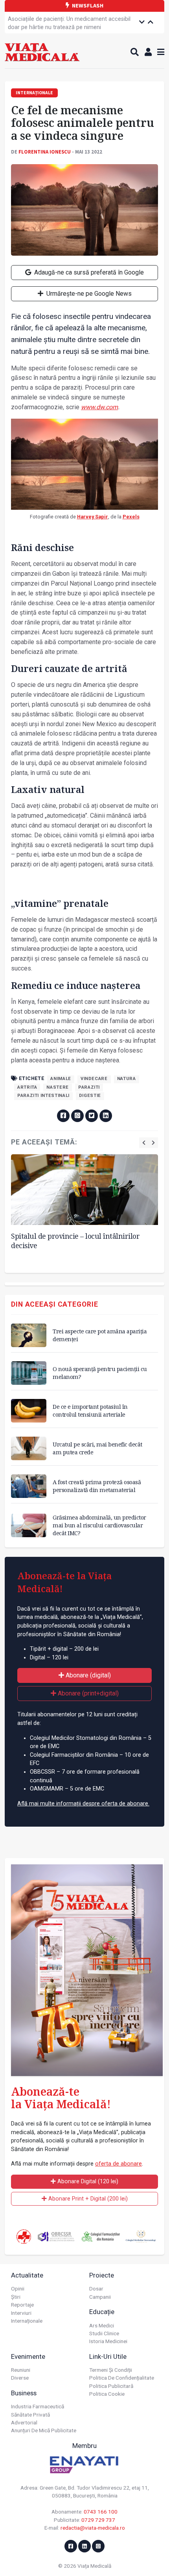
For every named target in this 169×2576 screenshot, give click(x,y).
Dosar (96, 2289)
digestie (90, 1096)
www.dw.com (99, 407)
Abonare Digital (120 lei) (87, 2181)
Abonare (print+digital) (87, 1693)
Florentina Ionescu (45, 152)
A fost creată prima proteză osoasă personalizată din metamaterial (97, 1486)
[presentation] (144, 1143)
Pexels (131, 517)
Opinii (18, 2289)
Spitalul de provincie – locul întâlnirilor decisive (75, 1241)
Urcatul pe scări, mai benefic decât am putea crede (97, 1448)
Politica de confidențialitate (122, 2378)
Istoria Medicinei (108, 2341)
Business (24, 2393)
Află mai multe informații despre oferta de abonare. (83, 1804)
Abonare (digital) (87, 1675)
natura (127, 1079)
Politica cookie (107, 2394)
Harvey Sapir (93, 517)
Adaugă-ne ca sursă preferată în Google (88, 272)
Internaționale (27, 2321)
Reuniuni (21, 2370)
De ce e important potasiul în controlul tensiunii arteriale (90, 1411)
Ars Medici (102, 2325)
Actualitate (27, 2275)
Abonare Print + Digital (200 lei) (87, 2199)
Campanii (100, 2297)
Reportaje (22, 2305)
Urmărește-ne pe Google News (88, 294)
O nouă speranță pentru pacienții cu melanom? (100, 1373)
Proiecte (102, 2275)
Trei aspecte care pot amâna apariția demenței (100, 1335)
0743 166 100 (101, 2512)
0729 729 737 (98, 2520)
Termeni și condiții (111, 2370)
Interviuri (21, 2313)
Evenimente (28, 2356)
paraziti (89, 1087)
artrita (27, 1087)
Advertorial (24, 2422)
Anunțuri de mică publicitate (44, 2430)
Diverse (20, 2378)
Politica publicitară (111, 2386)
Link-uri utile (108, 2356)
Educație (102, 2312)
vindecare (94, 1079)
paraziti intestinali (43, 1096)
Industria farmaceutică (38, 2406)
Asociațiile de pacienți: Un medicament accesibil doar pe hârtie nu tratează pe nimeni (69, 23)
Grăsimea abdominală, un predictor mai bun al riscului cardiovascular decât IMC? (99, 1525)
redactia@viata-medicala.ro (93, 2528)
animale (61, 1079)
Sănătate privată (30, 2415)
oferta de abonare (118, 2164)
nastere (57, 1087)
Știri (16, 2297)
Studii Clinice (104, 2333)
